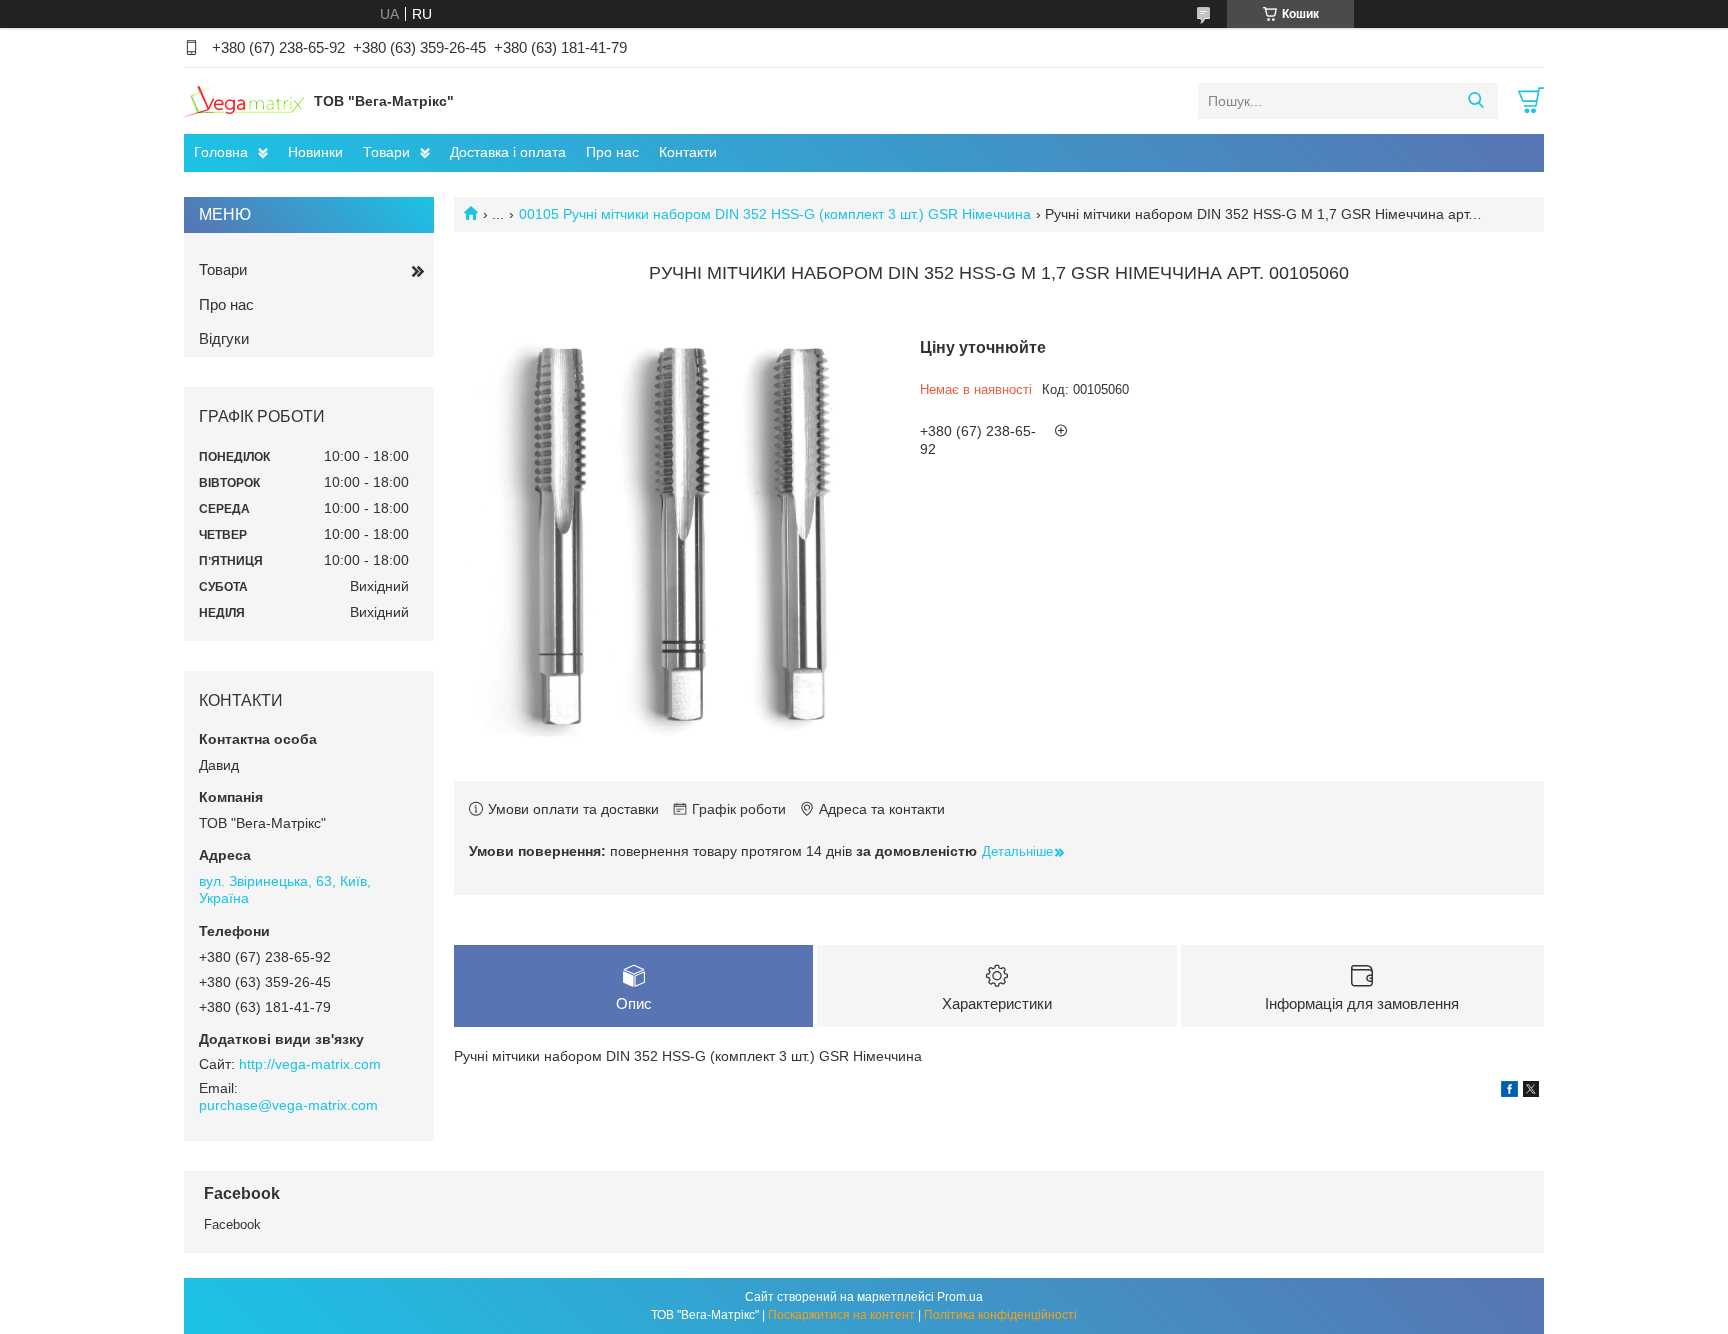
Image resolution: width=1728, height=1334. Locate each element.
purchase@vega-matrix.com (288, 1105)
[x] (1531, 1092)
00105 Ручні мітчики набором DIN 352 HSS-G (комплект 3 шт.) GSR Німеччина (775, 214)
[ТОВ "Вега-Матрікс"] (244, 100)
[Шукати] (1475, 101)
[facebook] (1509, 1092)
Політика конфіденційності (1000, 1315)
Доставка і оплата (508, 152)
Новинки (315, 152)
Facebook (232, 1224)
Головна (221, 152)
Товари (386, 152)
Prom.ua (960, 1297)
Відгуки (224, 338)
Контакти (688, 152)
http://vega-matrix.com (310, 1064)
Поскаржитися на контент (841, 1315)
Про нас (612, 152)
